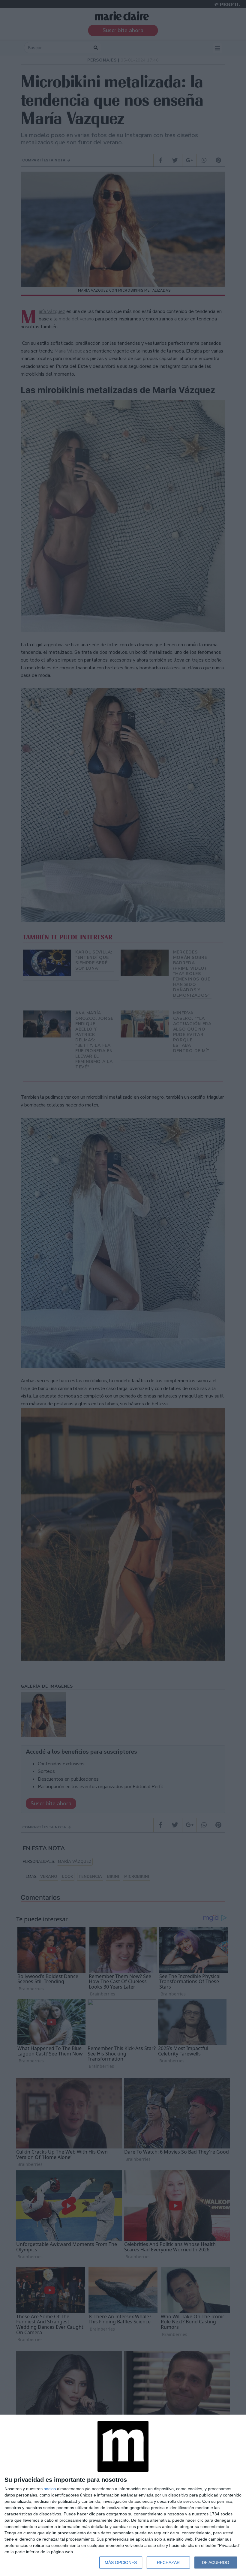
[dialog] (123, 2495)
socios (50, 2489)
